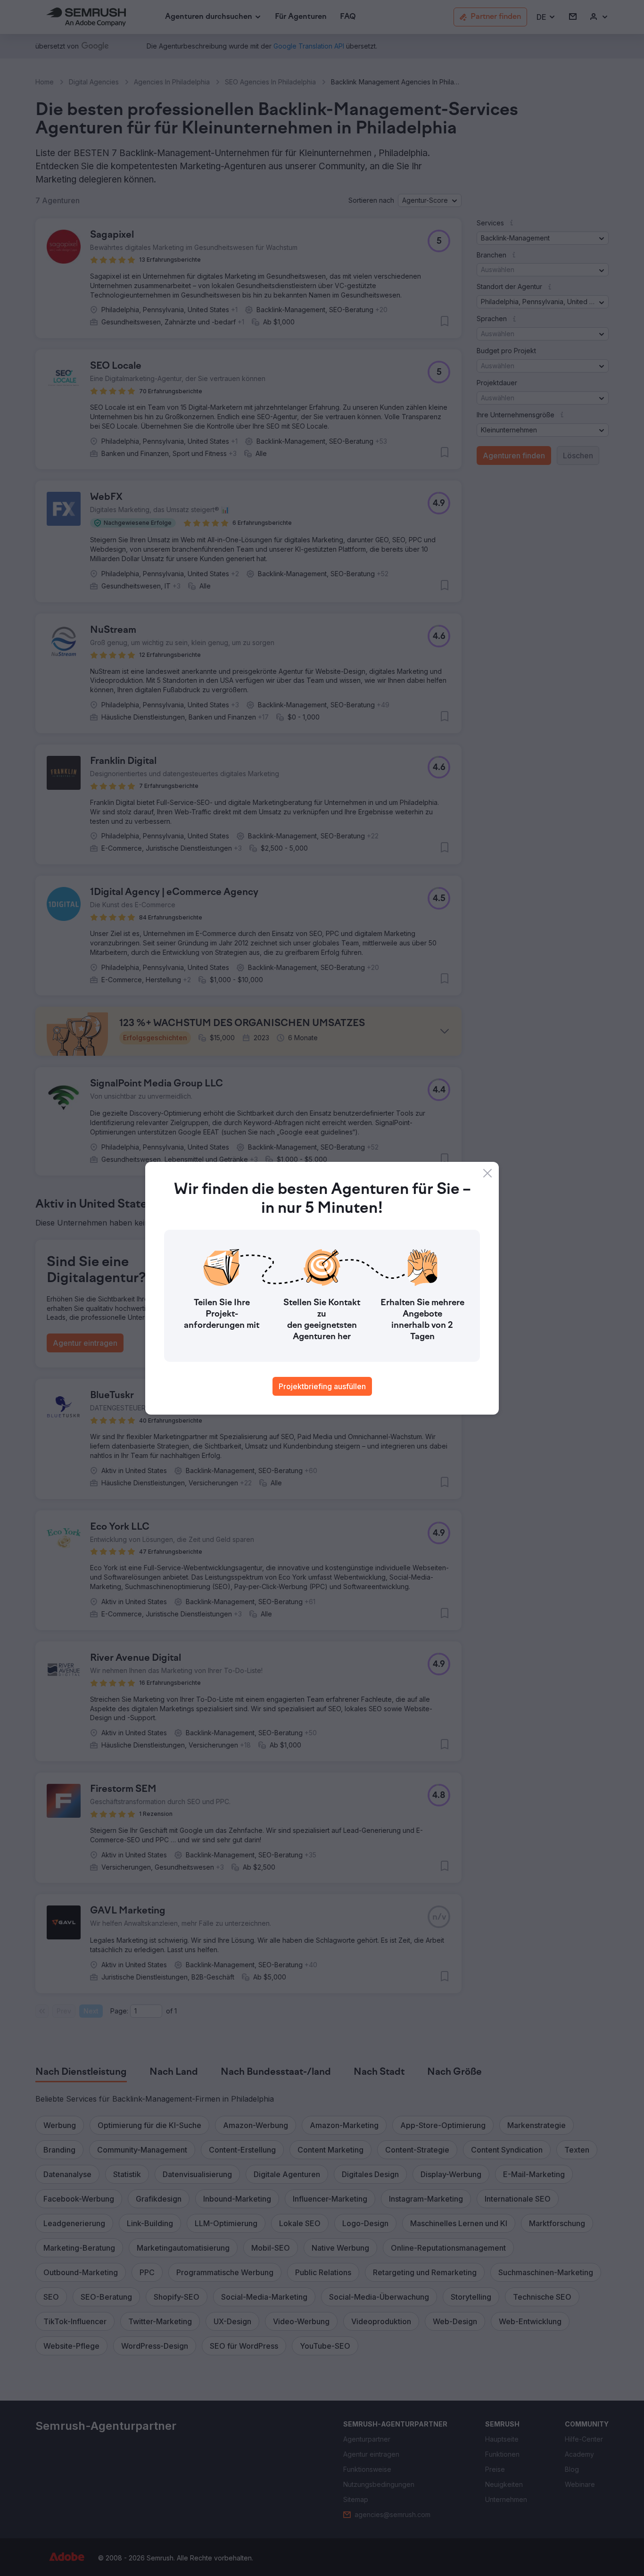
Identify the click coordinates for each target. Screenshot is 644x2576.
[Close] (487, 1173)
